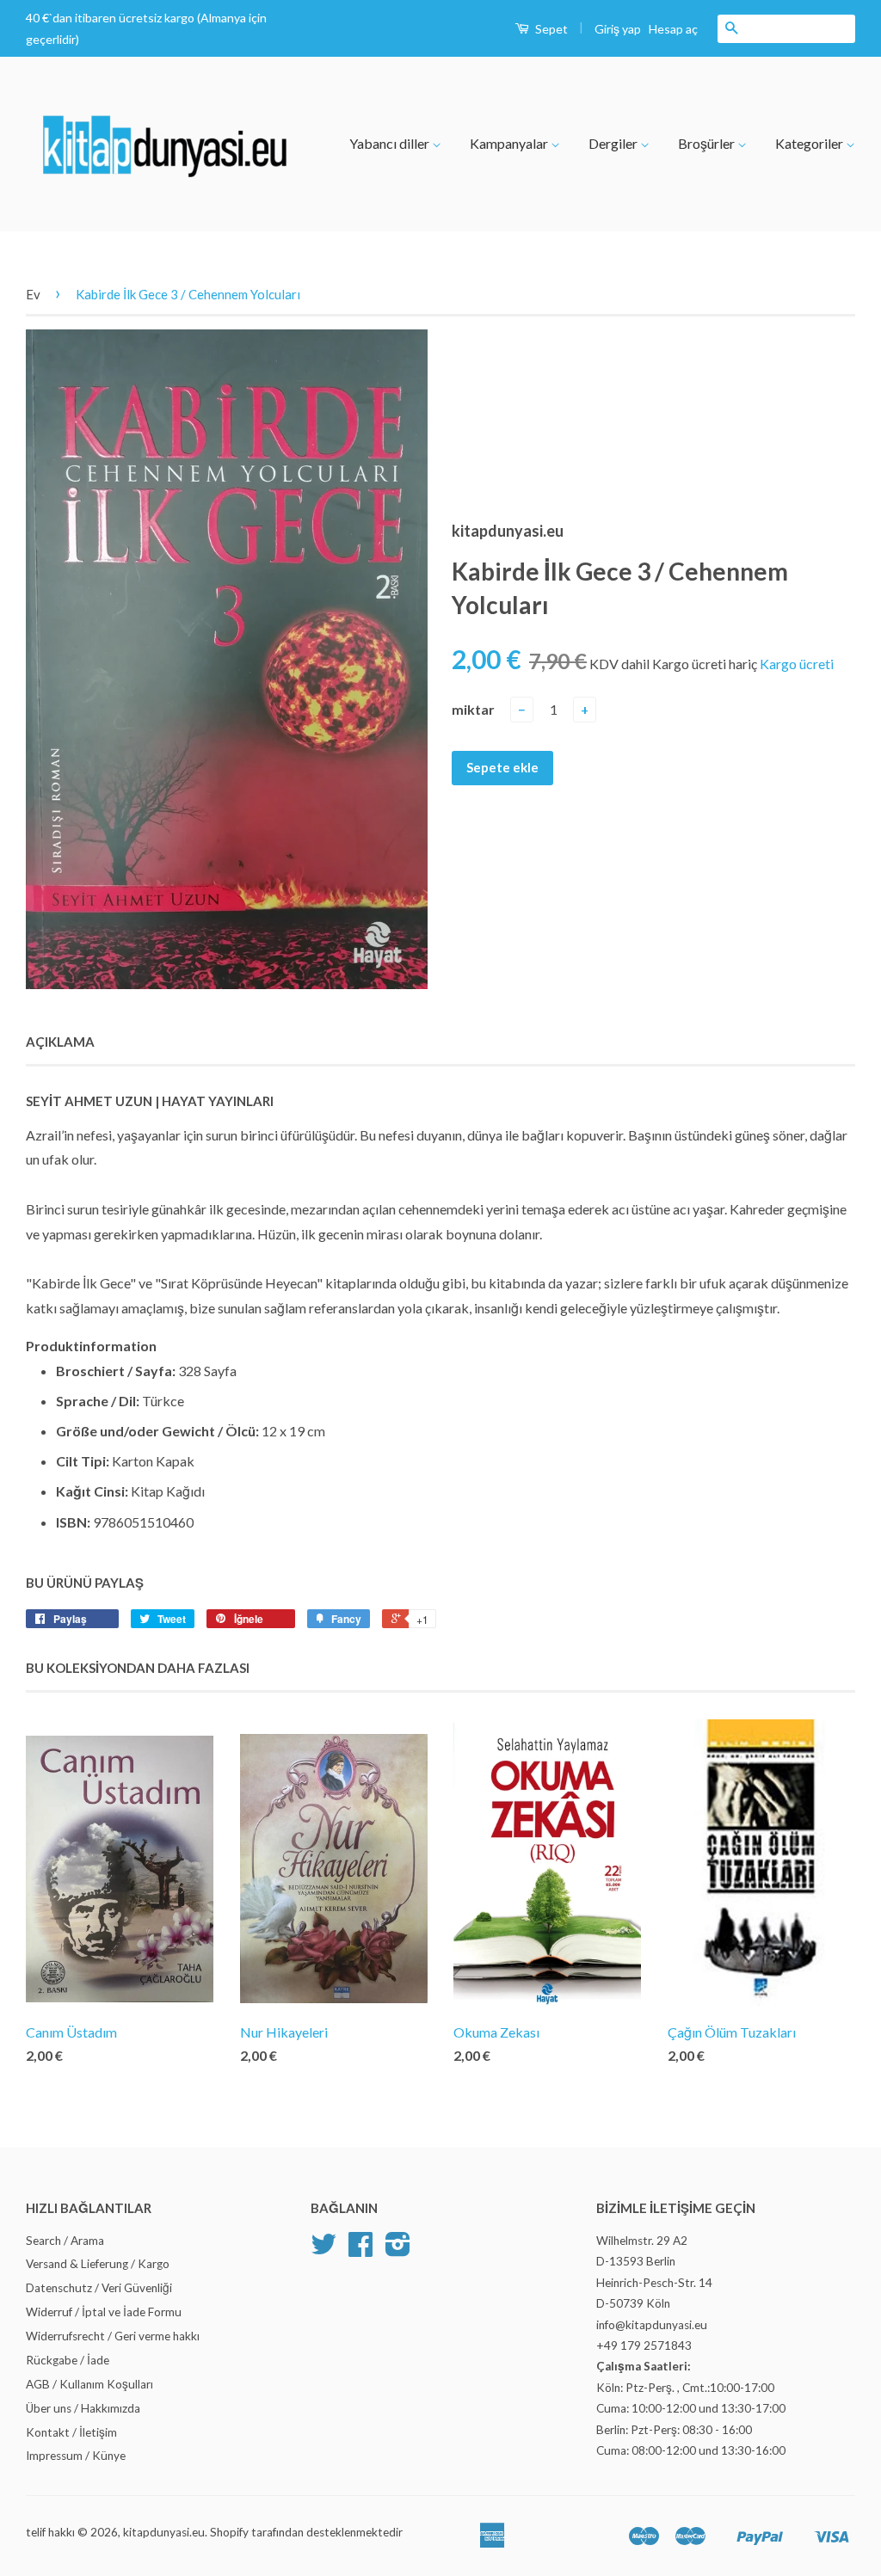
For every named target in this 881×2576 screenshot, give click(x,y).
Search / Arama (65, 2241)
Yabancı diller (391, 143)
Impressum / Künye (76, 2456)
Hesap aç (673, 29)
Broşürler (708, 143)
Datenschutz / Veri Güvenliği (99, 2288)
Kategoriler (810, 143)
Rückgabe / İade (68, 2360)
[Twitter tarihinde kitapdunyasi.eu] (323, 2250)
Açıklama (60, 1042)
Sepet (550, 29)
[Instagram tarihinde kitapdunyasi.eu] (398, 2250)
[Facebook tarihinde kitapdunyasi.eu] (360, 2250)
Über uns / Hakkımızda (83, 2408)
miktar (473, 709)
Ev (33, 294)
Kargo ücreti (797, 664)
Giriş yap (618, 29)
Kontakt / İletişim (71, 2432)
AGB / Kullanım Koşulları (89, 2384)
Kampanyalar (510, 143)
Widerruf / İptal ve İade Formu (104, 2312)
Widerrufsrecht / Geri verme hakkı (113, 2336)
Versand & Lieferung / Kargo (98, 2264)
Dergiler (614, 143)
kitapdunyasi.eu (164, 2532)
